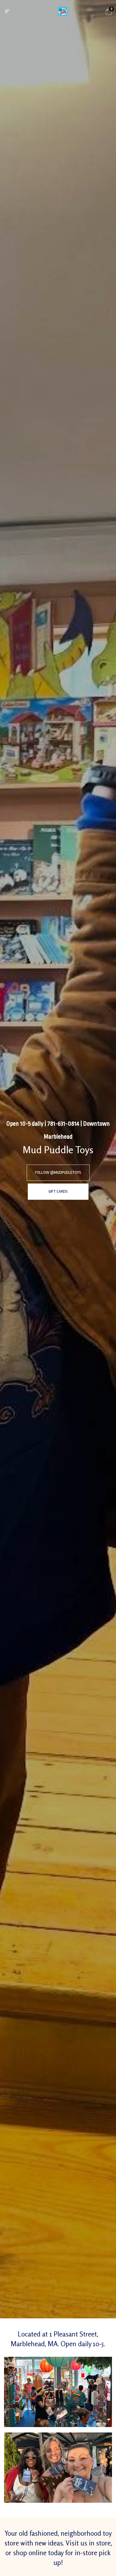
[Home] (63, 11)
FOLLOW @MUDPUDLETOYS (58, 1173)
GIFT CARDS (58, 1191)
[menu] (7, 12)
